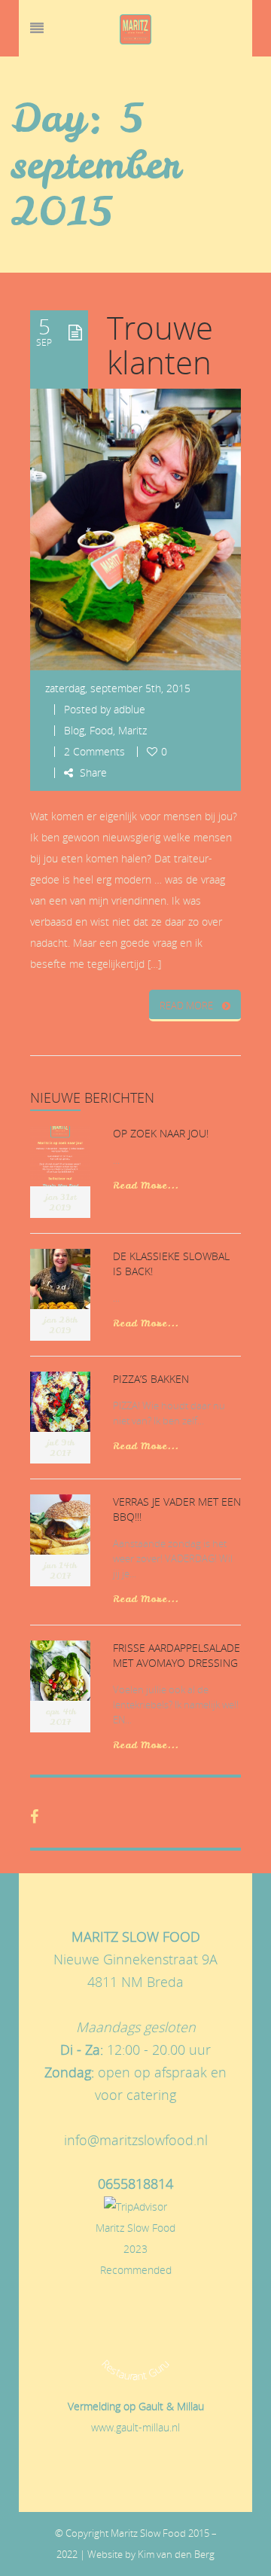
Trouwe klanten (160, 345)
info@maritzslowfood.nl (136, 2140)
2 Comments (94, 751)
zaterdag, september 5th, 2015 (118, 688)
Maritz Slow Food (135, 2228)
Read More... (146, 1185)
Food (101, 730)
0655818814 (135, 2184)
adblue (129, 709)
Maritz (132, 730)
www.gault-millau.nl (135, 2427)
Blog (74, 730)
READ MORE (186, 1006)
